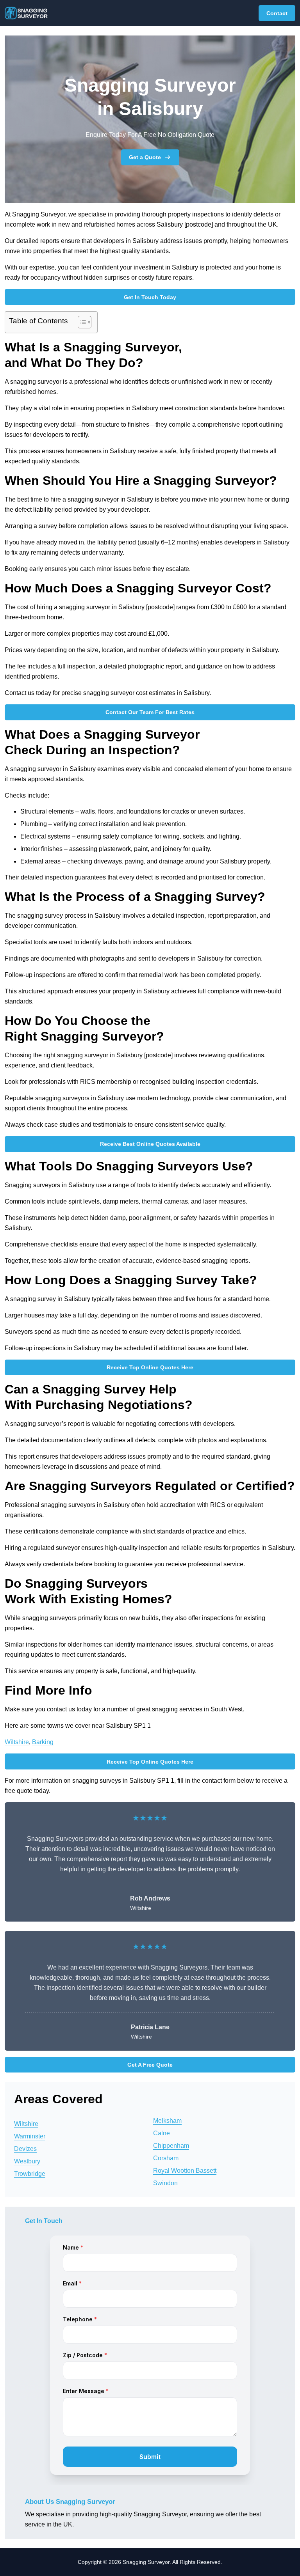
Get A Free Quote (150, 2065)
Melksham (167, 2121)
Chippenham (171, 2146)
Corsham (166, 2158)
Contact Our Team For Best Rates (150, 712)
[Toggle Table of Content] (81, 322)
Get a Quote (145, 157)
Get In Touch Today (150, 297)
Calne (162, 2133)
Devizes (25, 2149)
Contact (277, 13)
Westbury (27, 2161)
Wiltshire (17, 1742)
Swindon (165, 2183)
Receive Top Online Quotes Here (150, 1367)
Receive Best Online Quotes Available (150, 1144)
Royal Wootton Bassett (185, 2171)
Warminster (30, 2136)
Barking (43, 1742)
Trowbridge (30, 2174)
